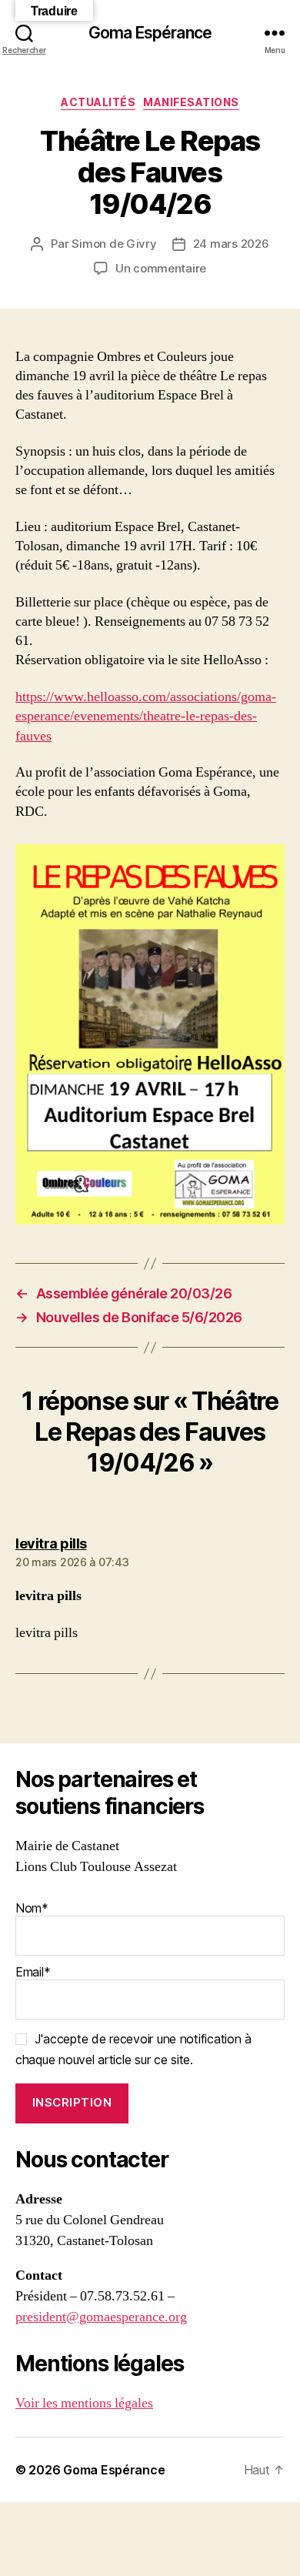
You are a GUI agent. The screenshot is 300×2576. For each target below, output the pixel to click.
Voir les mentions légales (84, 2403)
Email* (33, 1972)
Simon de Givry (114, 244)
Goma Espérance (150, 33)
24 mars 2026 (231, 244)
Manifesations (191, 102)
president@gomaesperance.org (101, 2317)
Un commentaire (161, 268)
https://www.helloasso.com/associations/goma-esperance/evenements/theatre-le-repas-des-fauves (146, 716)
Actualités (98, 102)
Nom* (32, 1908)
